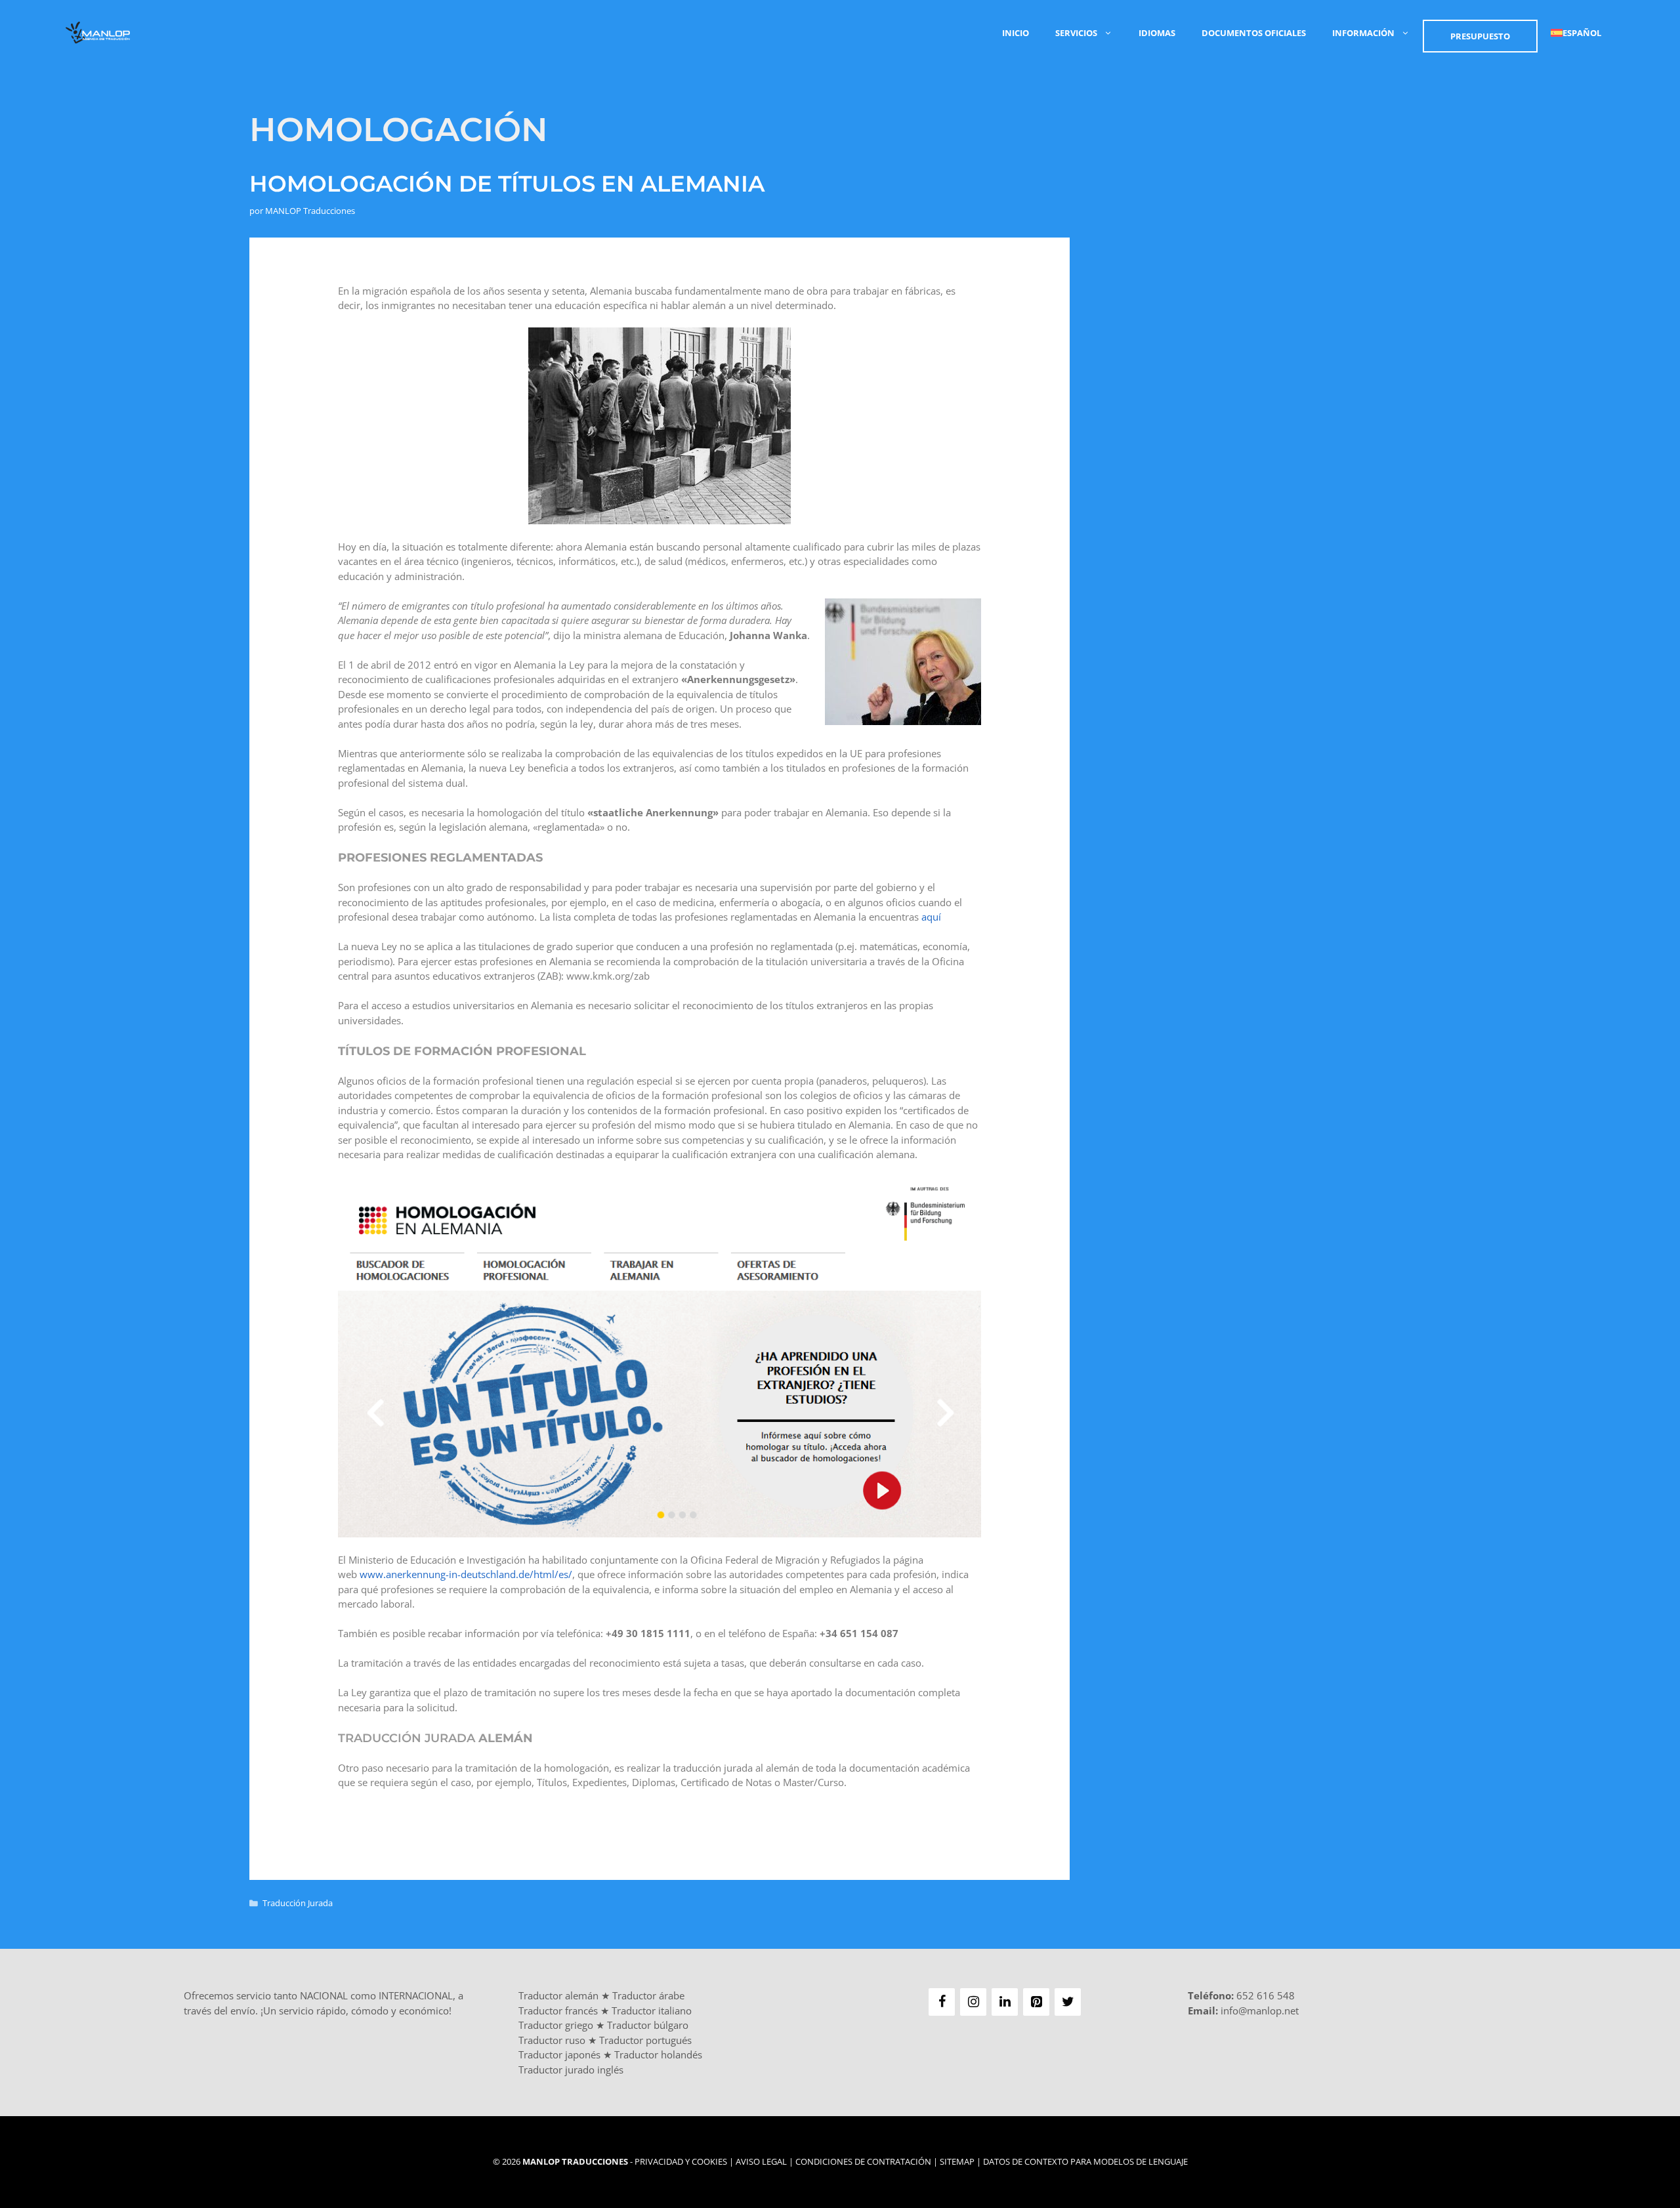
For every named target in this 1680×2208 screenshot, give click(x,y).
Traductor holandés (658, 2054)
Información (1363, 33)
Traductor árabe (648, 1995)
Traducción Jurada (298, 1903)
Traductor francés (558, 2010)
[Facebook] (942, 2002)
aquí (931, 917)
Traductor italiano (652, 2010)
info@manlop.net (1260, 2010)
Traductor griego (556, 2025)
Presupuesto (1480, 36)
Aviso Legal (761, 2161)
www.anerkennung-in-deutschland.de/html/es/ (466, 1574)
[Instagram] (973, 2002)
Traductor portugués (645, 2040)
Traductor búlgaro (648, 2025)
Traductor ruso (552, 2040)
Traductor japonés (559, 2054)
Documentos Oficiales (1254, 33)
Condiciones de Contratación (863, 2161)
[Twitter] (1068, 2002)
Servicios (1076, 33)
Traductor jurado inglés (571, 2070)
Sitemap (957, 2161)
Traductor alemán (558, 1995)
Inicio (1016, 33)
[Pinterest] (1036, 2002)
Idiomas (1157, 33)
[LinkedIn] (1005, 2002)
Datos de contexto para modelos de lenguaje (1085, 2161)
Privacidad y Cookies (681, 2161)
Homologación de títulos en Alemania (507, 184)
